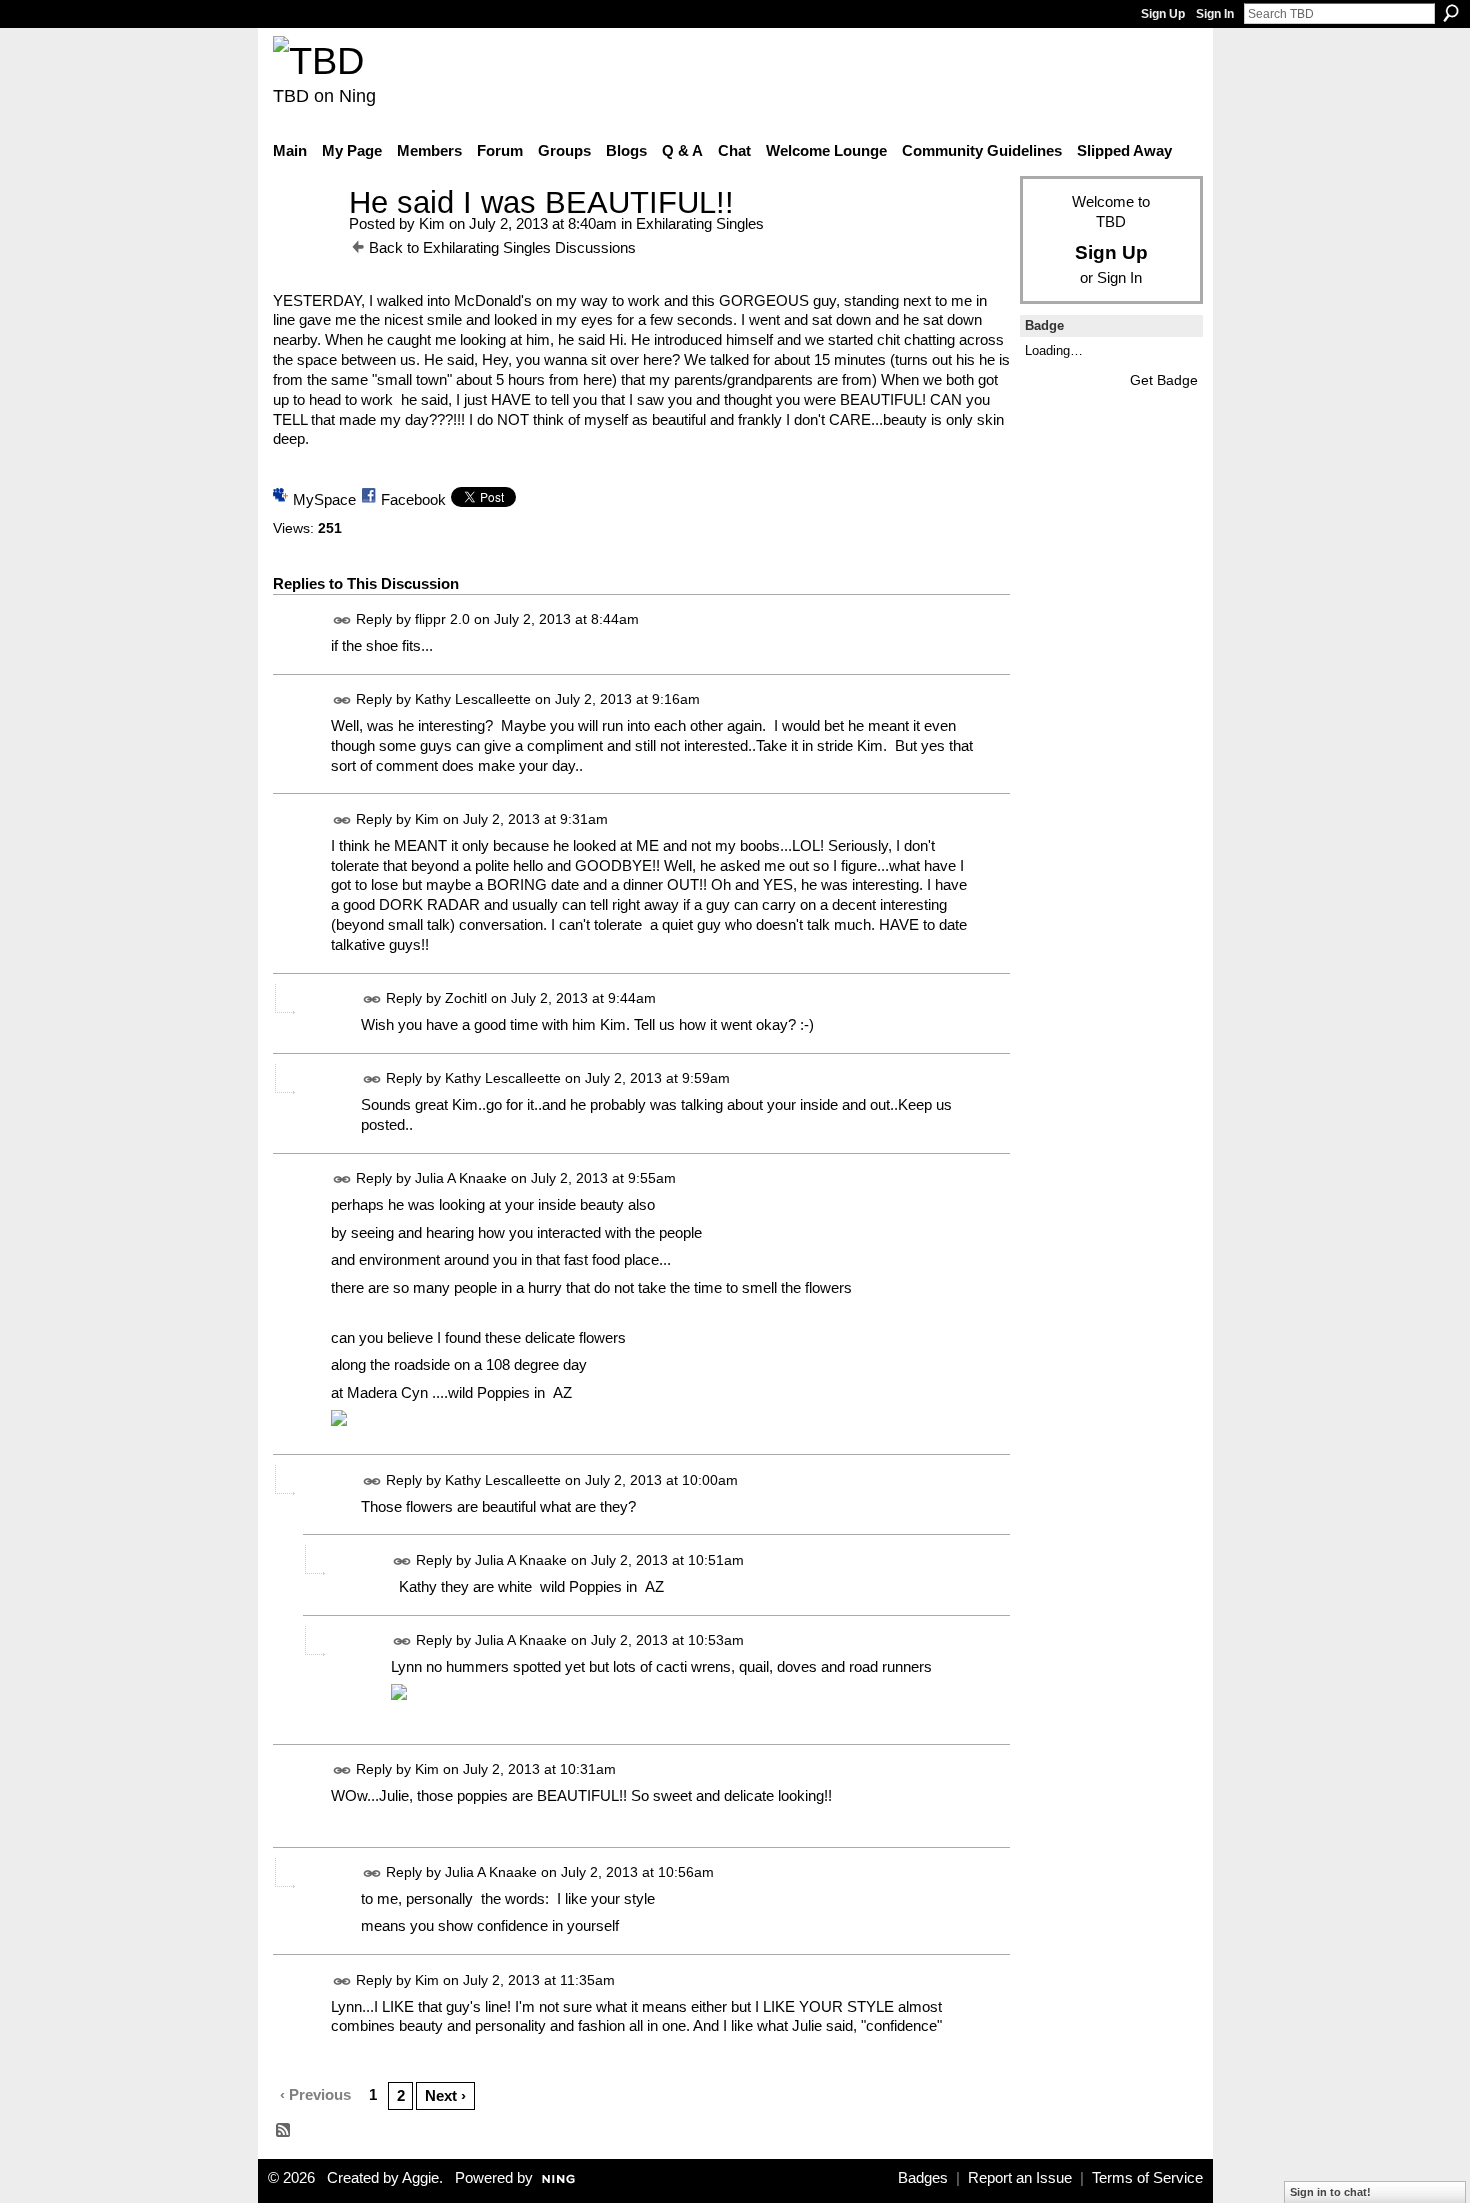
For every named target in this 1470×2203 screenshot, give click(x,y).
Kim (432, 223)
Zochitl (466, 998)
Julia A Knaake (461, 1178)
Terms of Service (1147, 2178)
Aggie (420, 2178)
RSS (284, 2131)
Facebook (413, 499)
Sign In (1215, 14)
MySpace (324, 499)
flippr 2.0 (442, 619)
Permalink (342, 620)
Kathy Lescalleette (473, 699)
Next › (445, 2095)
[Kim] (305, 239)
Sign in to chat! (1330, 2192)
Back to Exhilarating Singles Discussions (502, 247)
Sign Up (1163, 14)
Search (1451, 13)
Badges (923, 2178)
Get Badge (1164, 380)
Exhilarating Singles (700, 223)
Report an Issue (1020, 2178)
